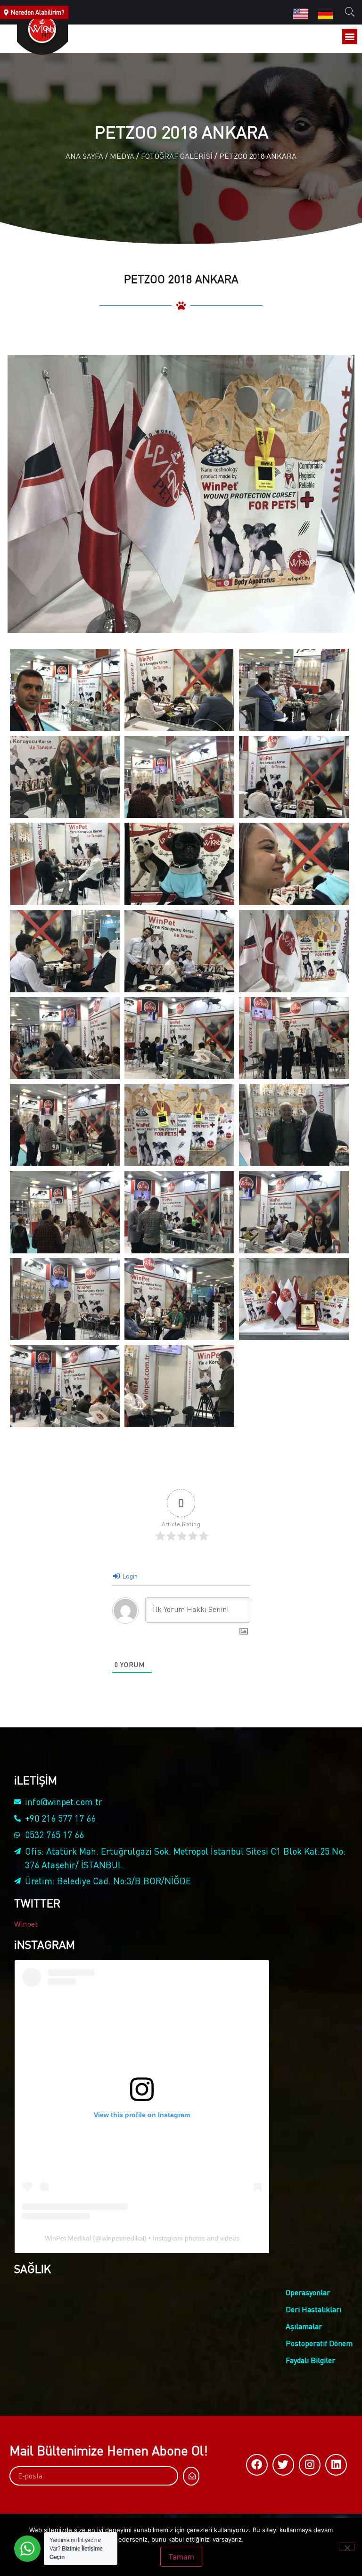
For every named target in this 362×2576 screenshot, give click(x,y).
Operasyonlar (308, 2292)
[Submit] (191, 2476)
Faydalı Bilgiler (310, 2360)
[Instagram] (310, 2465)
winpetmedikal (123, 2238)
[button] (350, 37)
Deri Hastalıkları (313, 2309)
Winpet (26, 1924)
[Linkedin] (336, 2465)
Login (129, 1576)
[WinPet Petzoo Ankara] (65, 690)
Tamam (181, 2557)
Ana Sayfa (84, 156)
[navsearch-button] (350, 12)
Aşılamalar (304, 2326)
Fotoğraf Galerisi (177, 156)
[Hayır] (347, 2547)
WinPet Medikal (68, 2238)
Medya (122, 156)
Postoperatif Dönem (319, 2343)
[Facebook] (257, 2465)
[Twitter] (283, 2465)
